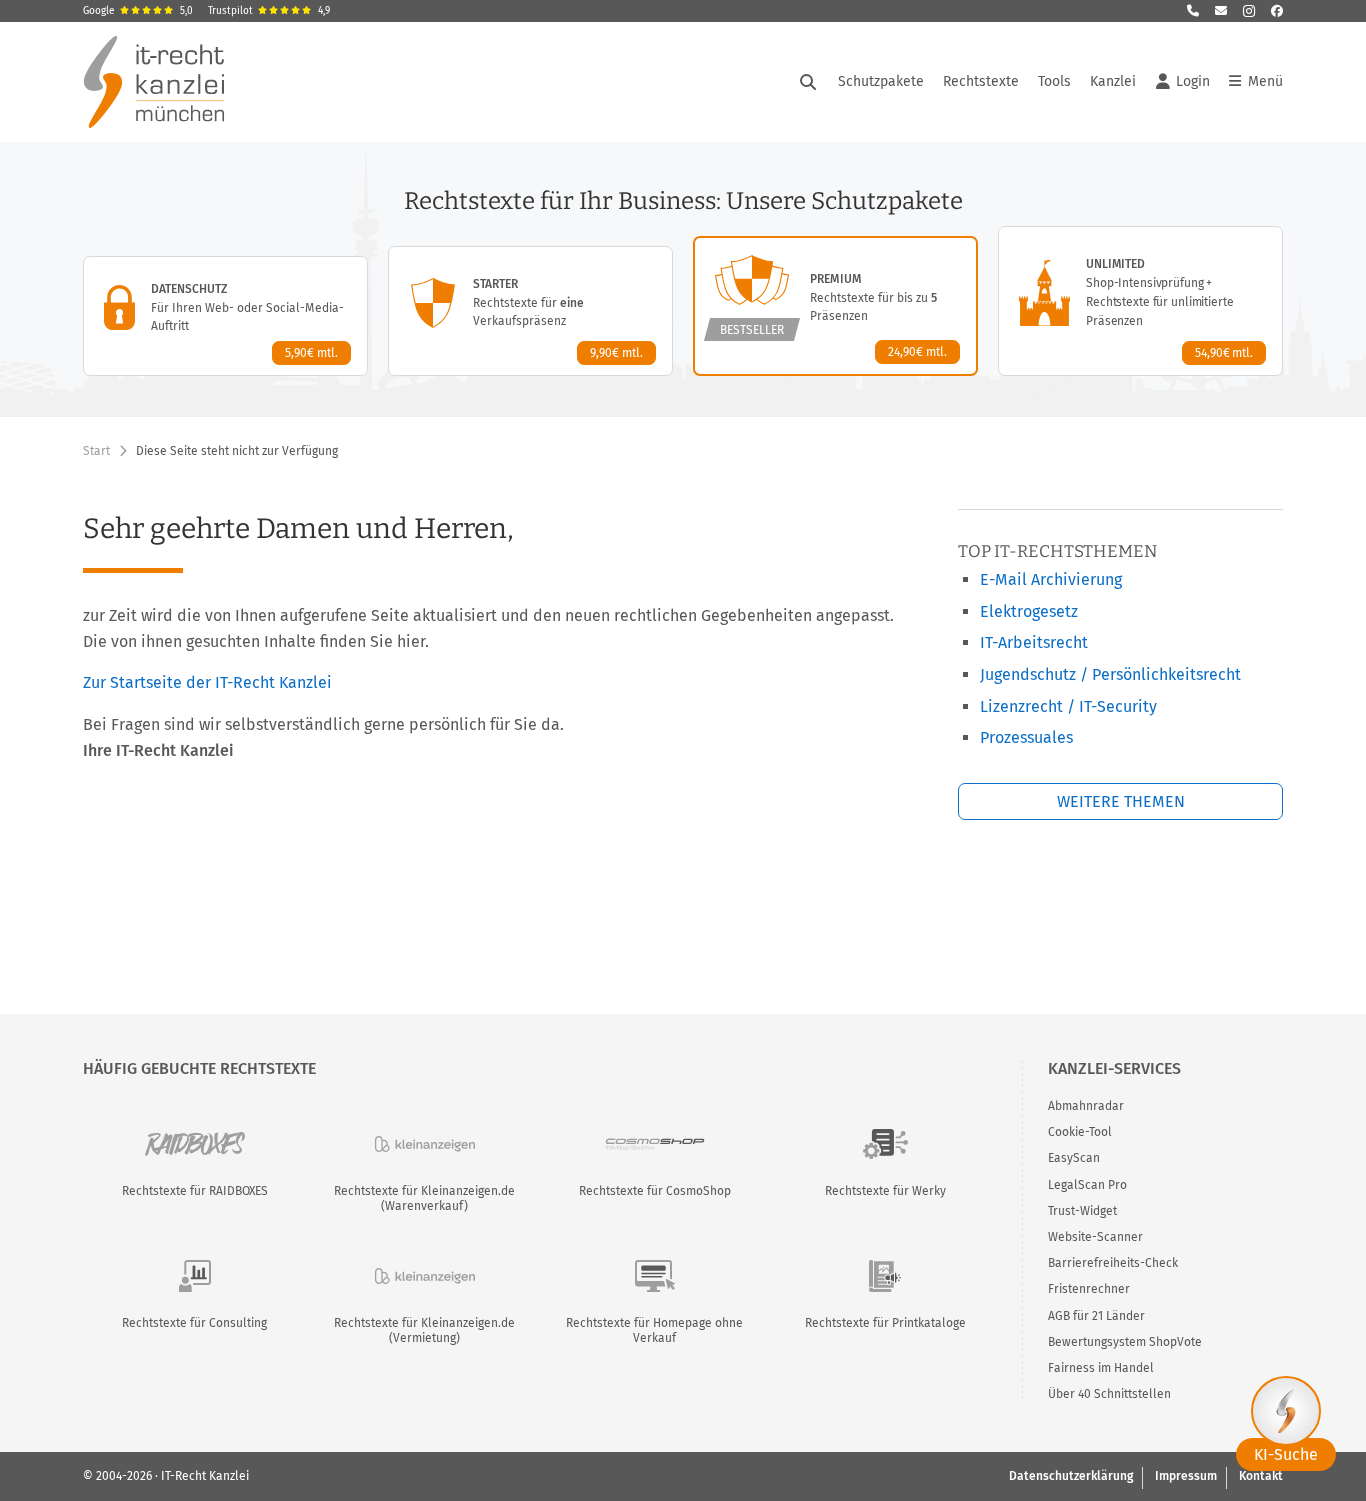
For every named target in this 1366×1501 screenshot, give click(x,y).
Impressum (1186, 1476)
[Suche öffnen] (808, 82)
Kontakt (1261, 1476)
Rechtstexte (981, 81)
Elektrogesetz (1029, 611)
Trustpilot (269, 11)
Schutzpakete (881, 81)
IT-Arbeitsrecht (1034, 642)
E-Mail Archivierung (1051, 579)
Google (138, 11)
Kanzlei (1113, 81)
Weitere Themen (1121, 801)
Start (96, 451)
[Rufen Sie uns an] (1193, 11)
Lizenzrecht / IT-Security (1068, 706)
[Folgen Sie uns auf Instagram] (1249, 11)
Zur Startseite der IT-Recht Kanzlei (207, 682)
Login (1193, 81)
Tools (1054, 81)
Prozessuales (1026, 737)
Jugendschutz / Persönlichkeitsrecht (1110, 674)
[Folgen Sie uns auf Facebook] (1277, 11)
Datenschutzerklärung (1071, 1476)
